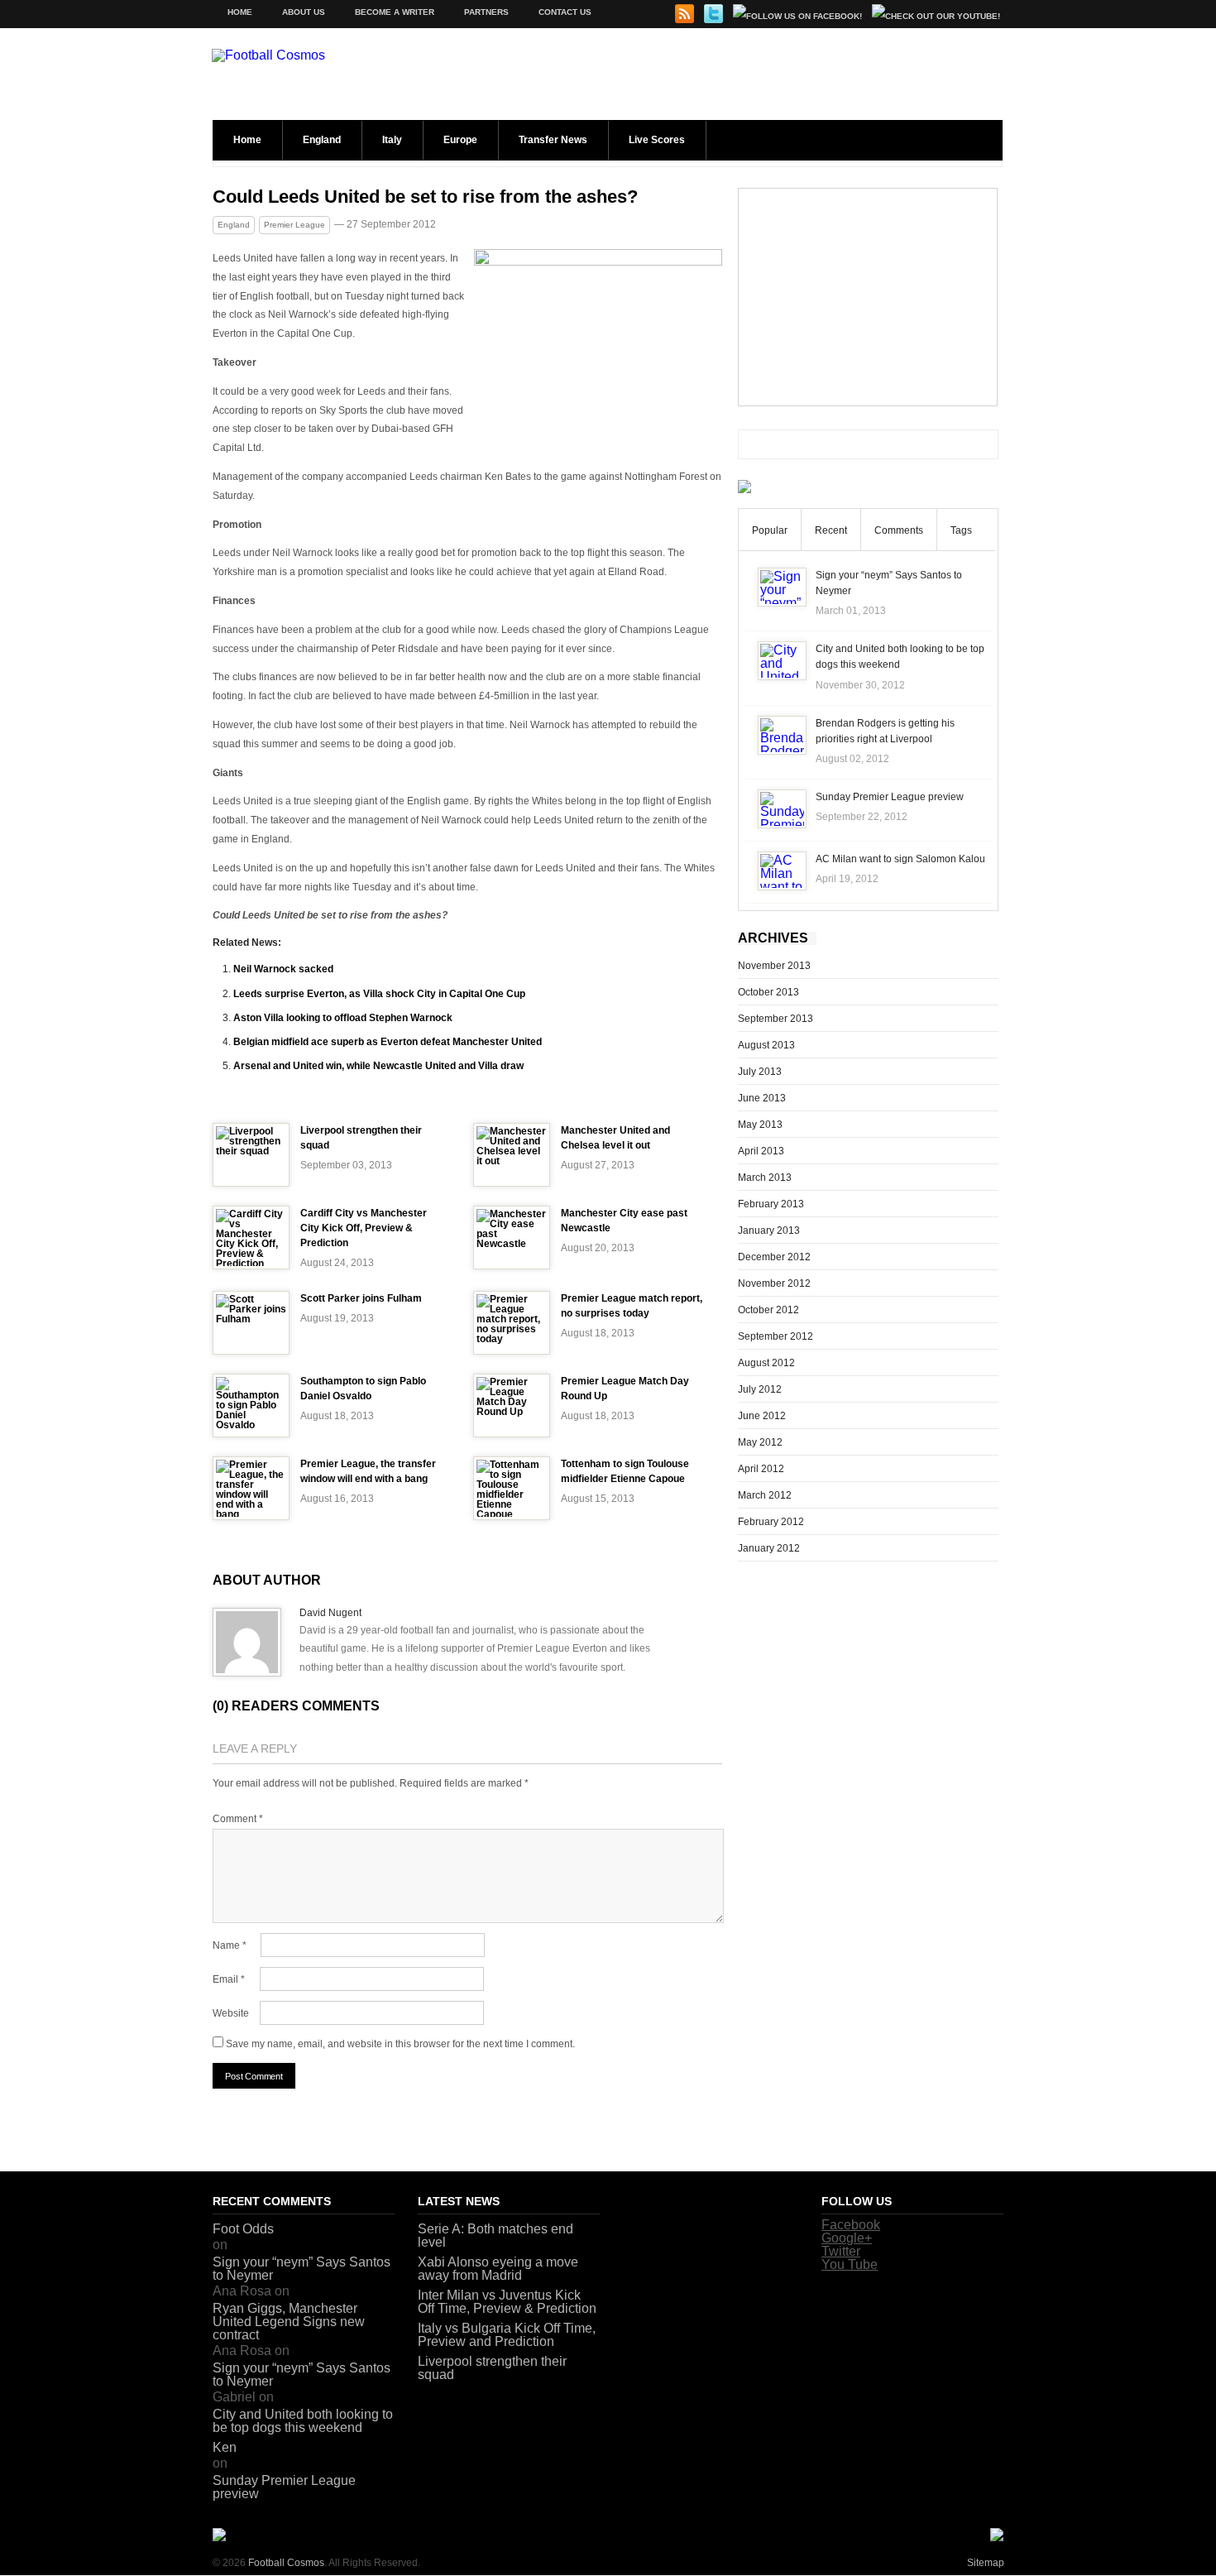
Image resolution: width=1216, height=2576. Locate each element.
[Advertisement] (868, 297)
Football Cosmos (286, 2563)
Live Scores (657, 140)
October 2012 (768, 1310)
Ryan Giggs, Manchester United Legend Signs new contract (289, 2322)
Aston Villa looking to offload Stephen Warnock (343, 1018)
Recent (831, 530)
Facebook (851, 2225)
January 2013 (769, 1230)
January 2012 (769, 1548)
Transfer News (553, 140)
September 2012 (776, 1336)
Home (240, 12)
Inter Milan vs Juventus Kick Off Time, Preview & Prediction (507, 2302)
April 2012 (761, 1469)
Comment (238, 1819)
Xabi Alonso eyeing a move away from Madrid (498, 2269)
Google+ (847, 2238)
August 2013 (766, 1045)
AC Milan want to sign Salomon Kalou (900, 859)
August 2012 (766, 1363)
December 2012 (774, 1257)
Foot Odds (243, 2229)
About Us (304, 12)
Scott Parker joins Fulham (361, 1298)
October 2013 (768, 992)
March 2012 (765, 1495)
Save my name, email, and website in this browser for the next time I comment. (400, 2044)
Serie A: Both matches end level (495, 2235)
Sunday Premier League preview (890, 797)
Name (230, 1945)
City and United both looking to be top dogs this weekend (303, 2421)
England (322, 140)
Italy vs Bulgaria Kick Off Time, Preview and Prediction (507, 2335)
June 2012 (762, 1416)
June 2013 (762, 1098)
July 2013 (760, 1072)
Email (229, 1979)
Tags (961, 530)
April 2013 (761, 1151)
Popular (770, 530)
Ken (225, 2447)
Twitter (841, 2251)
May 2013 (760, 1125)
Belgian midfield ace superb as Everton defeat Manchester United (388, 1042)
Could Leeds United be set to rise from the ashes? (425, 197)
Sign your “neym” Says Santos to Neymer (302, 2269)
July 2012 (760, 1389)
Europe (460, 140)
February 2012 (771, 1522)
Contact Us (565, 12)
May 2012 (760, 1442)
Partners (486, 12)
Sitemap (986, 2563)
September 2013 (776, 1019)
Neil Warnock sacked (283, 969)
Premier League (294, 225)
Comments (899, 530)
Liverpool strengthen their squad (492, 2368)
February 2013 (771, 1204)
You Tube (850, 2264)
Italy (392, 140)
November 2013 (774, 966)
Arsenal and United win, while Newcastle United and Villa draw (378, 1066)
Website (231, 2013)
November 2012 (774, 1283)
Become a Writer (395, 12)
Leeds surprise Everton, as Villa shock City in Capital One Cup (379, 994)
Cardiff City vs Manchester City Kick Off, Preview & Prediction (364, 1228)
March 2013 (765, 1178)
